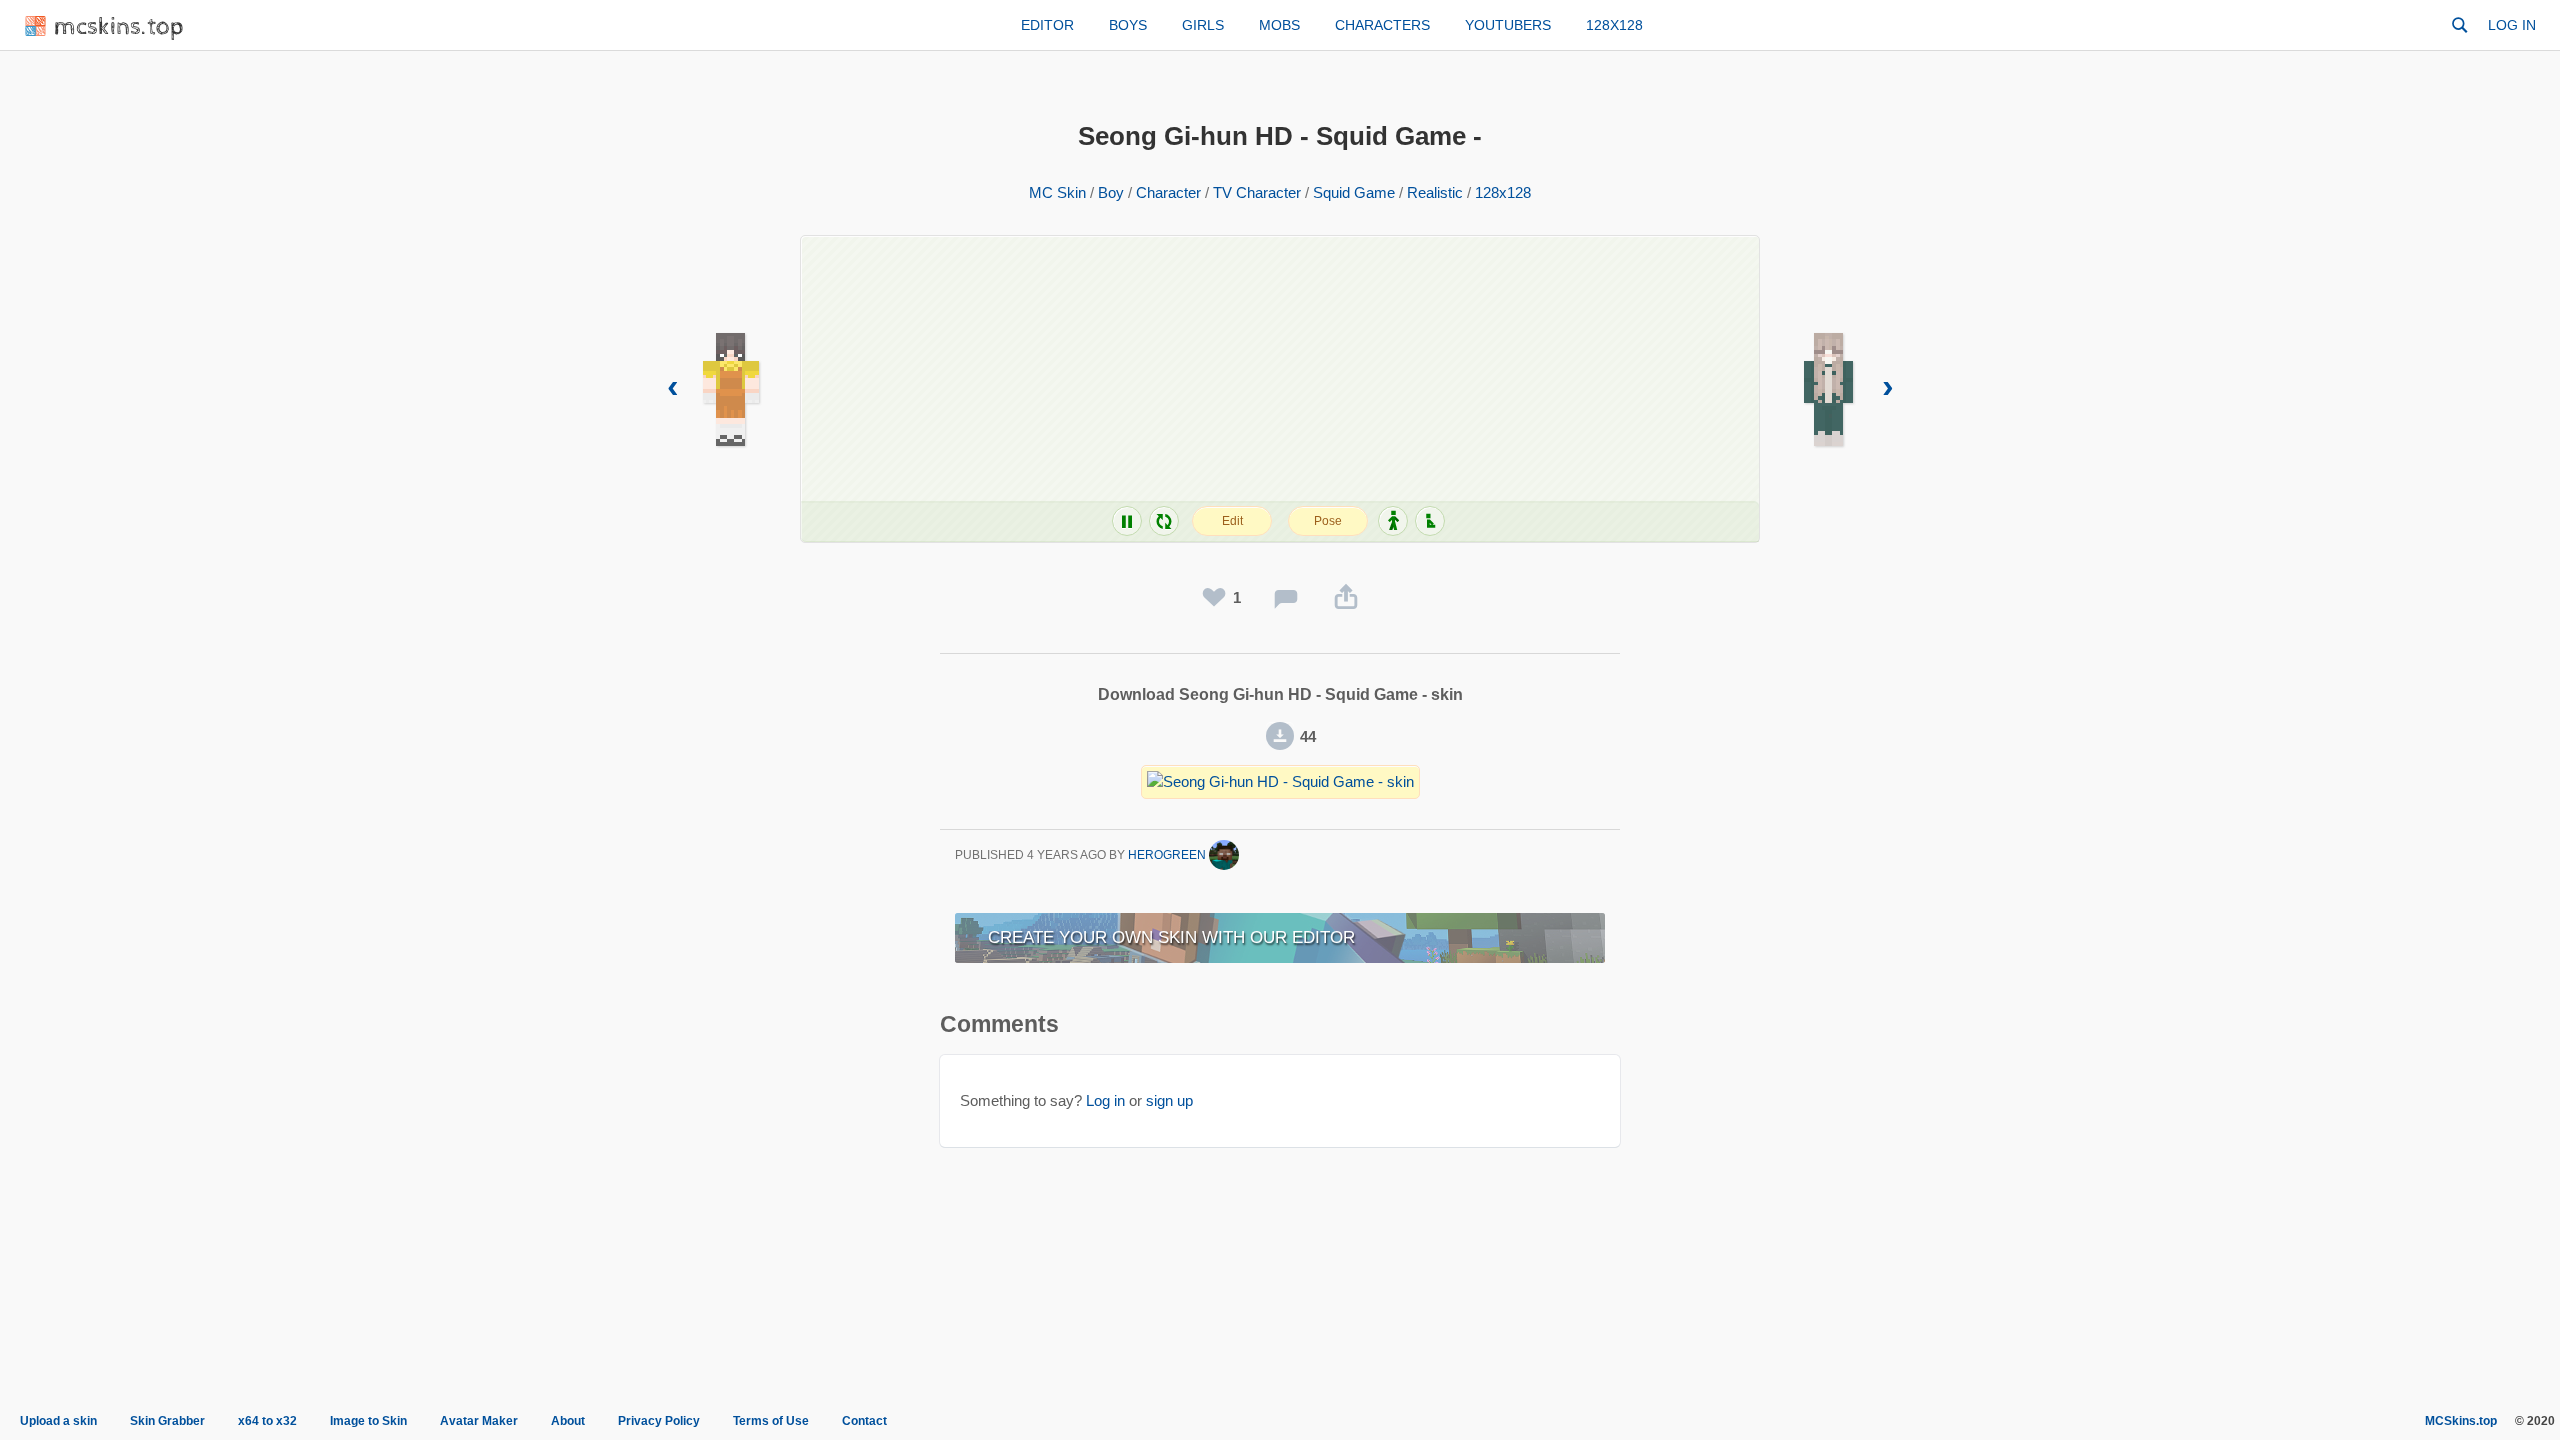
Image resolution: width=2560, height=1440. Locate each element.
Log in (2512, 25)
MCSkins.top (2461, 1421)
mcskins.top (119, 27)
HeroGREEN (1168, 855)
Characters (1382, 25)
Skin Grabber (167, 1421)
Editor (1047, 25)
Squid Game (1354, 192)
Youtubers (1508, 25)
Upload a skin (58, 1421)
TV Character (1257, 192)
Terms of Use (771, 1421)
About (568, 1421)
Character (1168, 192)
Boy (1111, 192)
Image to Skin (368, 1421)
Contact (864, 1421)
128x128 (1614, 25)
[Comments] (1286, 598)
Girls (1203, 25)
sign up (1169, 1100)
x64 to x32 (267, 1421)
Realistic (1435, 192)
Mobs (1279, 25)
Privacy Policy (659, 1421)
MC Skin (1057, 192)
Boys (1128, 25)
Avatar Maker (479, 1421)
